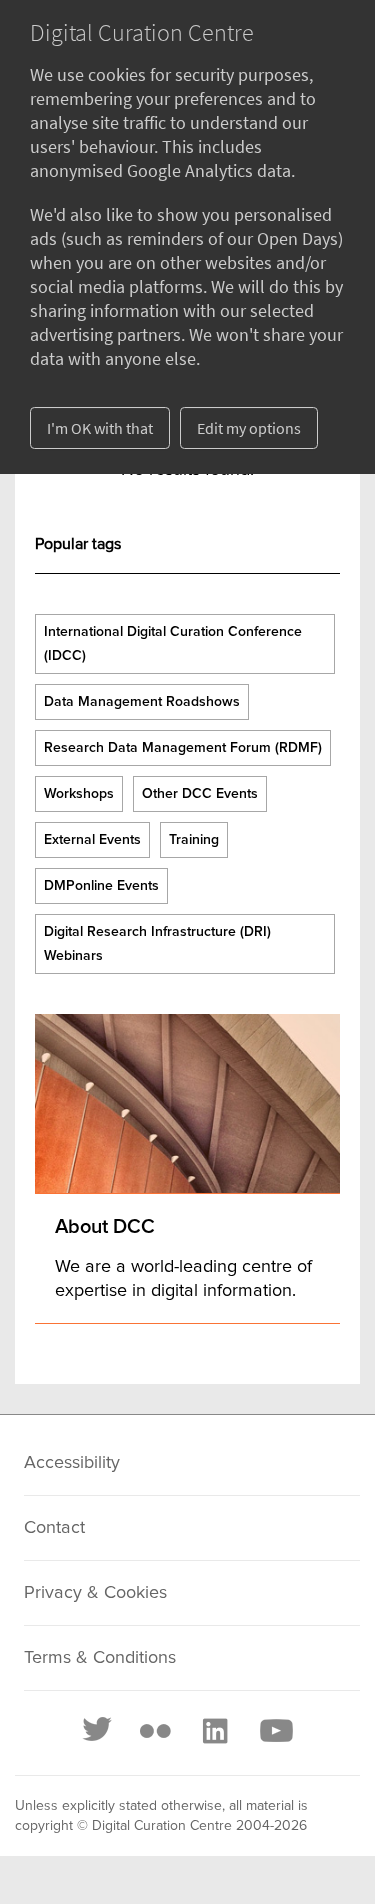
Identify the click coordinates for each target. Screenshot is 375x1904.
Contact (54, 1528)
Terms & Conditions (100, 1658)
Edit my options (249, 428)
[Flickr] (155, 1731)
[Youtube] (275, 1731)
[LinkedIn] (214, 1731)
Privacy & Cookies (95, 1593)
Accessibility (72, 1463)
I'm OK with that (100, 428)
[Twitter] (98, 1731)
